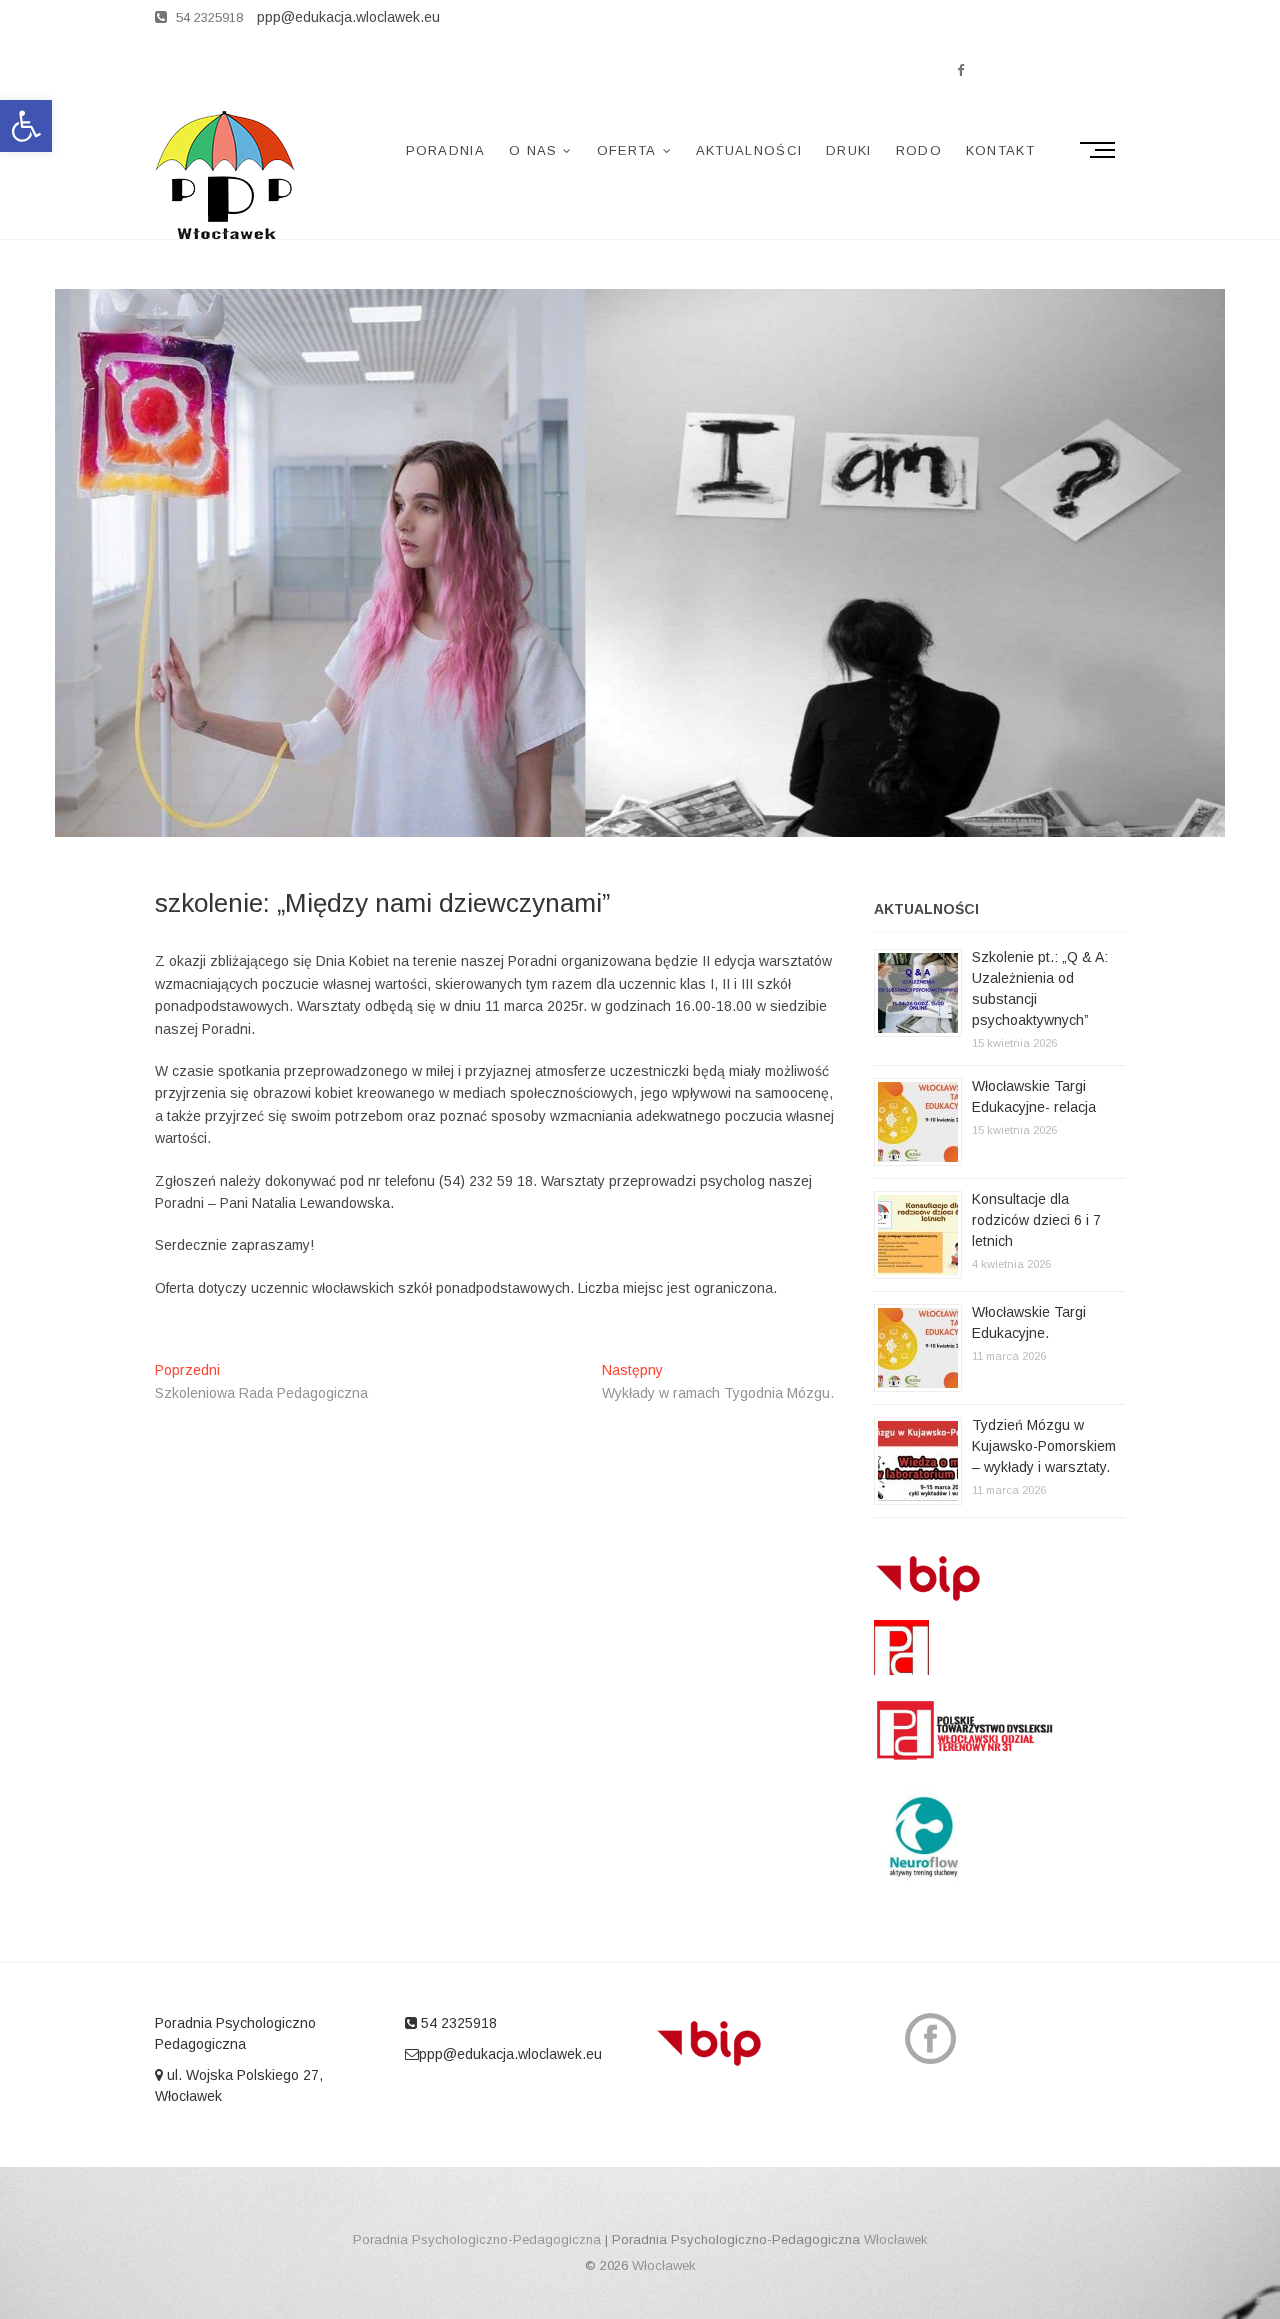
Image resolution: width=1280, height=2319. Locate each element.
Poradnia (445, 150)
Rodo (919, 150)
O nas (533, 150)
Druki (849, 150)
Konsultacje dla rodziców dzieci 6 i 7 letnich (1036, 1220)
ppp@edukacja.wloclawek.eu (510, 2054)
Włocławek (896, 2239)
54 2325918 (207, 17)
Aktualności (749, 150)
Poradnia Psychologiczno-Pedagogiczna (477, 2239)
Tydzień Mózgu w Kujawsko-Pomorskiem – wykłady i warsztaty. (1044, 1446)
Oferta (627, 150)
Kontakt (1000, 150)
